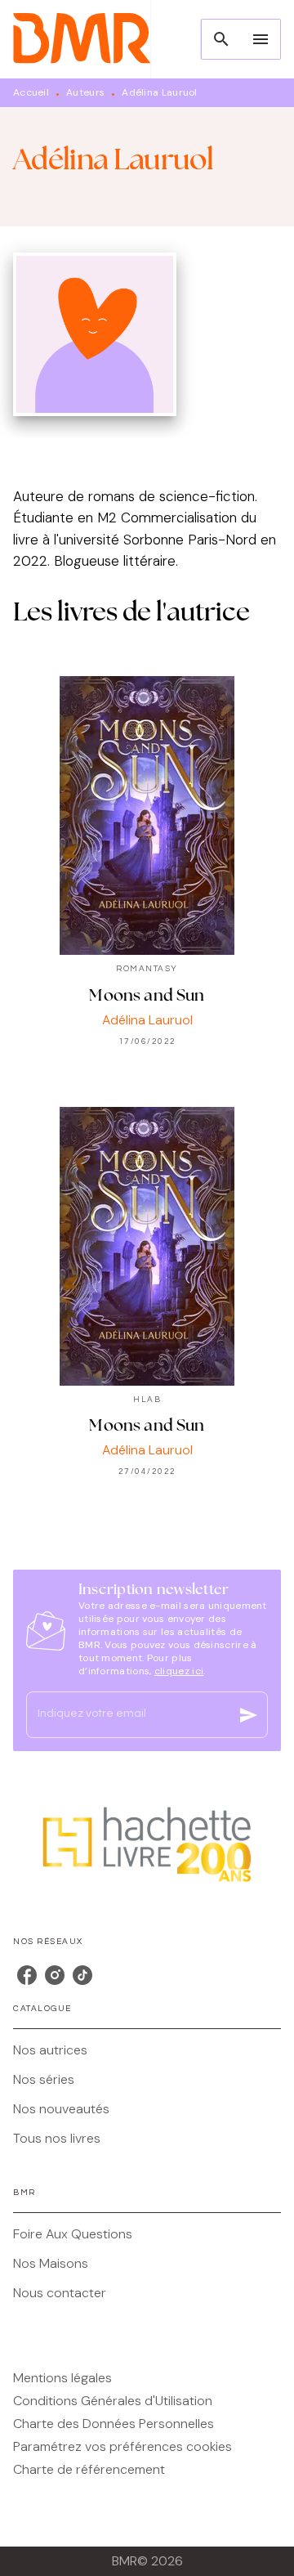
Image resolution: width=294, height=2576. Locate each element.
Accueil (31, 92)
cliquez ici (179, 1671)
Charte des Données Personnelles (114, 2424)
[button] (147, 2050)
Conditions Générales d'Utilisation (113, 2401)
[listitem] (27, 1975)
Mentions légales (62, 2378)
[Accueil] (82, 39)
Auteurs (85, 92)
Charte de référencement (89, 2469)
